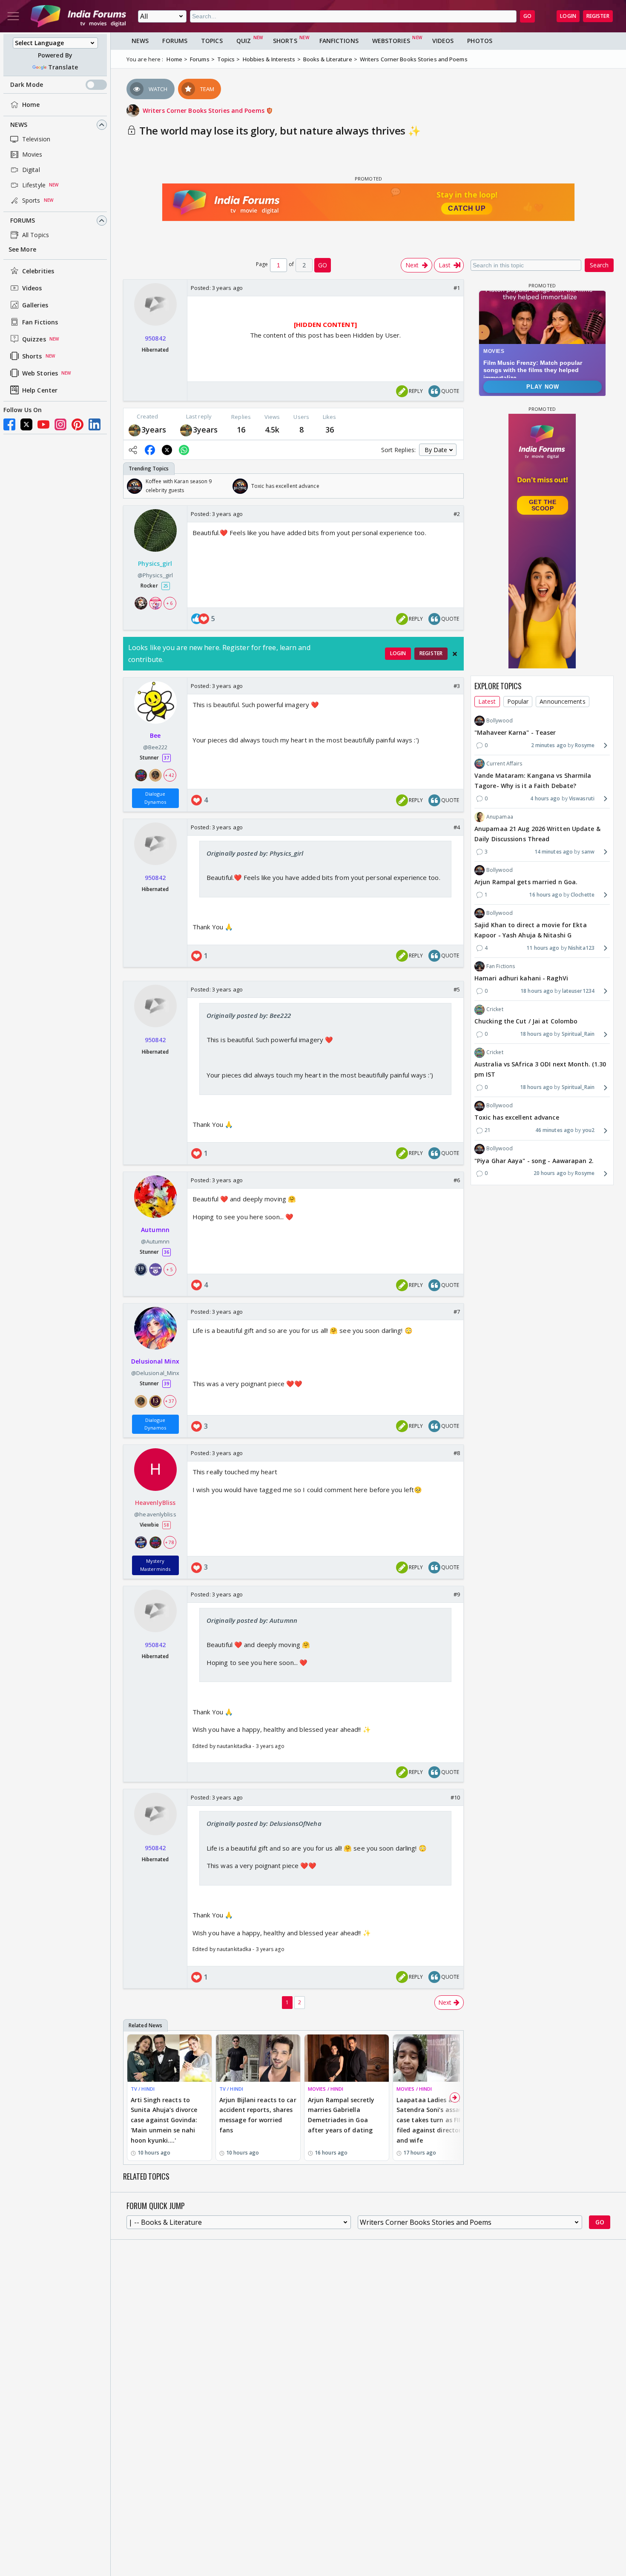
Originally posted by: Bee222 (249, 1015)
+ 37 (169, 1401)
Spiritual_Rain (578, 1034)
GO (527, 16)
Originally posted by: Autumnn (252, 1620)
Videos (32, 288)
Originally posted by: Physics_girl (255, 853)
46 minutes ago (554, 1130)
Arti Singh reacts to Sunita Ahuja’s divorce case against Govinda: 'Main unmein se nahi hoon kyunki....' (164, 2120)
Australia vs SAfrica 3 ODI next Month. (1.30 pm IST (540, 1070)
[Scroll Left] (132, 486)
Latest (487, 701)
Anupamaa (500, 817)
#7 (457, 1312)
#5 (457, 989)
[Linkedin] (95, 424)
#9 (457, 1594)
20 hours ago (550, 1173)
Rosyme (585, 745)
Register (598, 16)
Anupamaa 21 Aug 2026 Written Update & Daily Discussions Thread (537, 834)
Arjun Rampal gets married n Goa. (526, 882)
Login (568, 16)
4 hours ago (545, 798)
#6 (457, 1180)
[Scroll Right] (455, 486)
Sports (31, 200)
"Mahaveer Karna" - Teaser (515, 732)
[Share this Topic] (133, 450)
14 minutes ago (554, 852)
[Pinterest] (78, 424)
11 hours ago (543, 948)
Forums (23, 220)
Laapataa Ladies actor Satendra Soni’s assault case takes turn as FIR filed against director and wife (432, 2120)
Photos (480, 41)
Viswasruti (582, 798)
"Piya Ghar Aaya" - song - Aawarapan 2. (534, 1161)
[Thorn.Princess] (135, 429)
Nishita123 (581, 948)
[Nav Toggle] (13, 16)
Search (599, 265)
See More (22, 249)
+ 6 (169, 603)
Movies (32, 154)
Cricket (495, 1009)
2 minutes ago (549, 745)
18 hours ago (537, 991)
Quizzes (34, 339)
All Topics (36, 235)
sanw (588, 852)
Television (36, 139)
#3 (457, 686)
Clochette (583, 895)
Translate (63, 67)
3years (154, 430)
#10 (455, 1797)
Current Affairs (504, 764)
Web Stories (40, 373)
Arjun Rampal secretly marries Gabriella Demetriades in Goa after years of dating (341, 2115)
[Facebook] (9, 424)
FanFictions (339, 41)
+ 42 (169, 775)
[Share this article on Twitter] (167, 450)
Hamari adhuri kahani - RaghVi (521, 978)
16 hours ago (545, 895)
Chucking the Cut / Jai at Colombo (526, 1022)
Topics (212, 41)
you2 (589, 1130)
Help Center (40, 390)
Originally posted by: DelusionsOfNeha (264, 1823)
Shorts (32, 356)
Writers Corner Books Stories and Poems (204, 110)
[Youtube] (43, 424)
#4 (457, 827)
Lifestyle (34, 185)
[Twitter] (26, 424)
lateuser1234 (578, 991)
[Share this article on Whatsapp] (184, 450)
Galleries (35, 305)
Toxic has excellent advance (517, 1118)
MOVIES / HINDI (326, 2089)
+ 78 (169, 1542)
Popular (518, 701)
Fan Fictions (40, 322)
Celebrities (38, 271)
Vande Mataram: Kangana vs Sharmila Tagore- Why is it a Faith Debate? (533, 781)
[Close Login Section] (455, 654)
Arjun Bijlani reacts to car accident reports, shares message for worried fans (258, 2115)
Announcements (562, 701)
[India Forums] (78, 16)
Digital (31, 170)
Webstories (391, 41)
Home (31, 105)
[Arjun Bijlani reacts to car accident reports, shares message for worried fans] (258, 2058)
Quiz (244, 41)
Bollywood (500, 721)
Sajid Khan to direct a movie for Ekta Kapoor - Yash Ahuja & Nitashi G (531, 930)
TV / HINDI (143, 2089)
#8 (457, 1453)
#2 (457, 514)
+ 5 (169, 1269)
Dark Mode (27, 85)
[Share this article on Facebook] (150, 450)
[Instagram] (60, 424)
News (19, 125)
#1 (457, 288)
